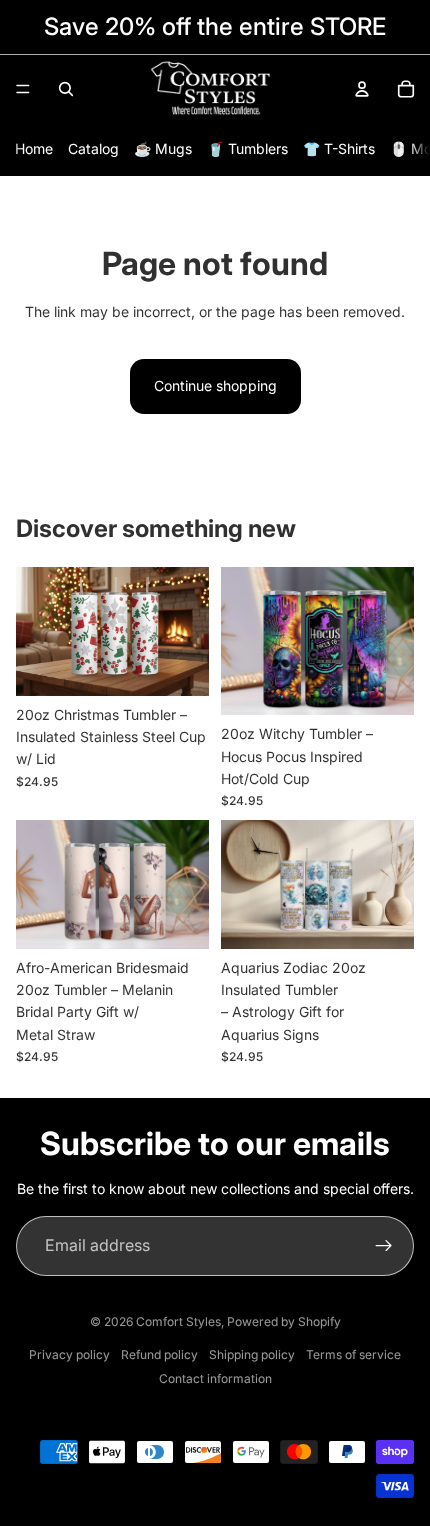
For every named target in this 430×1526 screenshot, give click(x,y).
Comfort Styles (178, 1321)
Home (34, 148)
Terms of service (353, 1354)
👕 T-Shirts (339, 148)
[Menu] (23, 89)
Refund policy (159, 1354)
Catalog (93, 148)
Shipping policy (252, 1354)
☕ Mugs (163, 148)
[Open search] (66, 89)
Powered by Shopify (284, 1321)
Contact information (215, 1378)
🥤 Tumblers (247, 148)
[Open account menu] (362, 89)
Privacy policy (69, 1354)
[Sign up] (384, 1246)
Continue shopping (215, 385)
